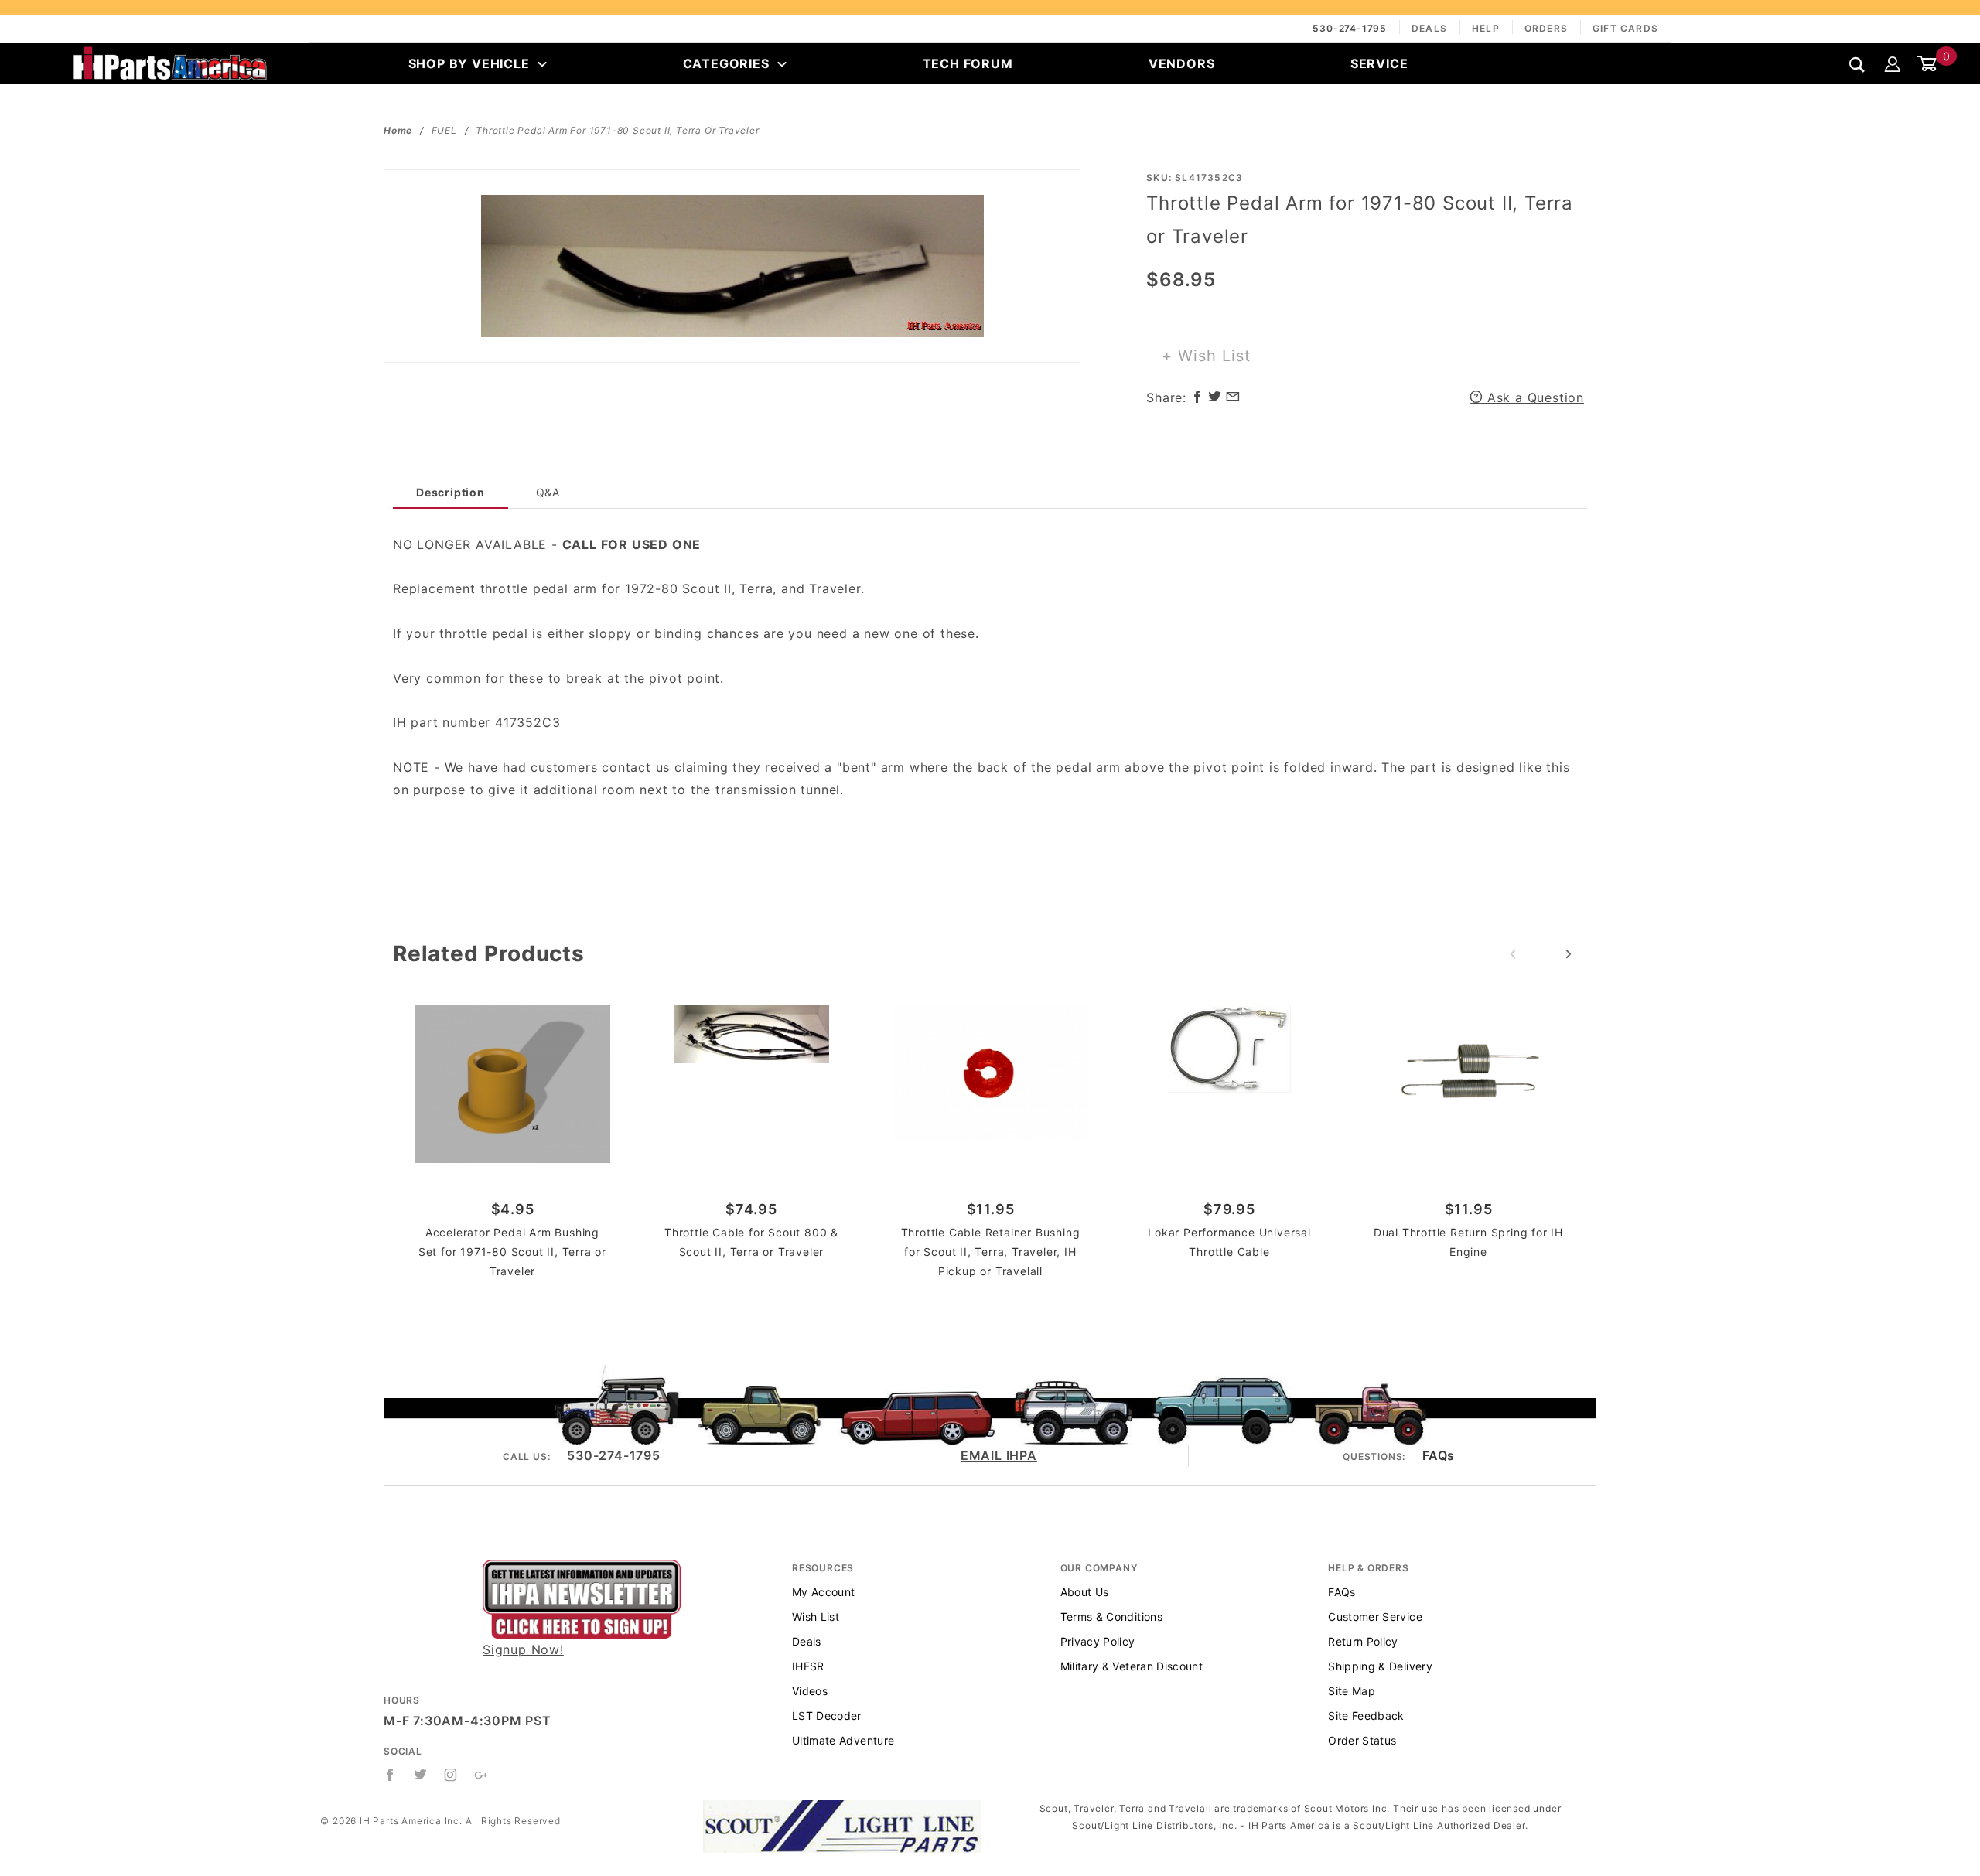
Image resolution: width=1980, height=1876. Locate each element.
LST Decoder (827, 1716)
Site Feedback (1366, 1716)
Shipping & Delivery (1380, 1666)
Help (1486, 28)
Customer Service (1375, 1617)
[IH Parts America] (170, 62)
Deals (1429, 28)
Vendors (1182, 63)
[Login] (1893, 63)
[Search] (1857, 65)
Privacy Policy (1098, 1641)
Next (1569, 954)
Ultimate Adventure (843, 1740)
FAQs (1439, 1455)
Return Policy (1363, 1641)
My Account (824, 1592)
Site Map (1352, 1691)
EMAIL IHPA (999, 1455)
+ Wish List (1206, 356)
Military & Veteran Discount (1132, 1666)
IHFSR (808, 1666)
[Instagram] (451, 1775)
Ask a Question (1533, 397)
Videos (810, 1691)
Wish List (816, 1617)
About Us (1085, 1592)
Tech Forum (968, 63)
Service (1379, 63)
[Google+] (481, 1775)
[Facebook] (390, 1775)
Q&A (548, 492)
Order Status (1362, 1740)
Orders (1546, 28)
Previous (1513, 954)
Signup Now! (523, 1649)
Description (451, 492)
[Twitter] (421, 1775)
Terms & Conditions (1111, 1617)
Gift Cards (1625, 28)
